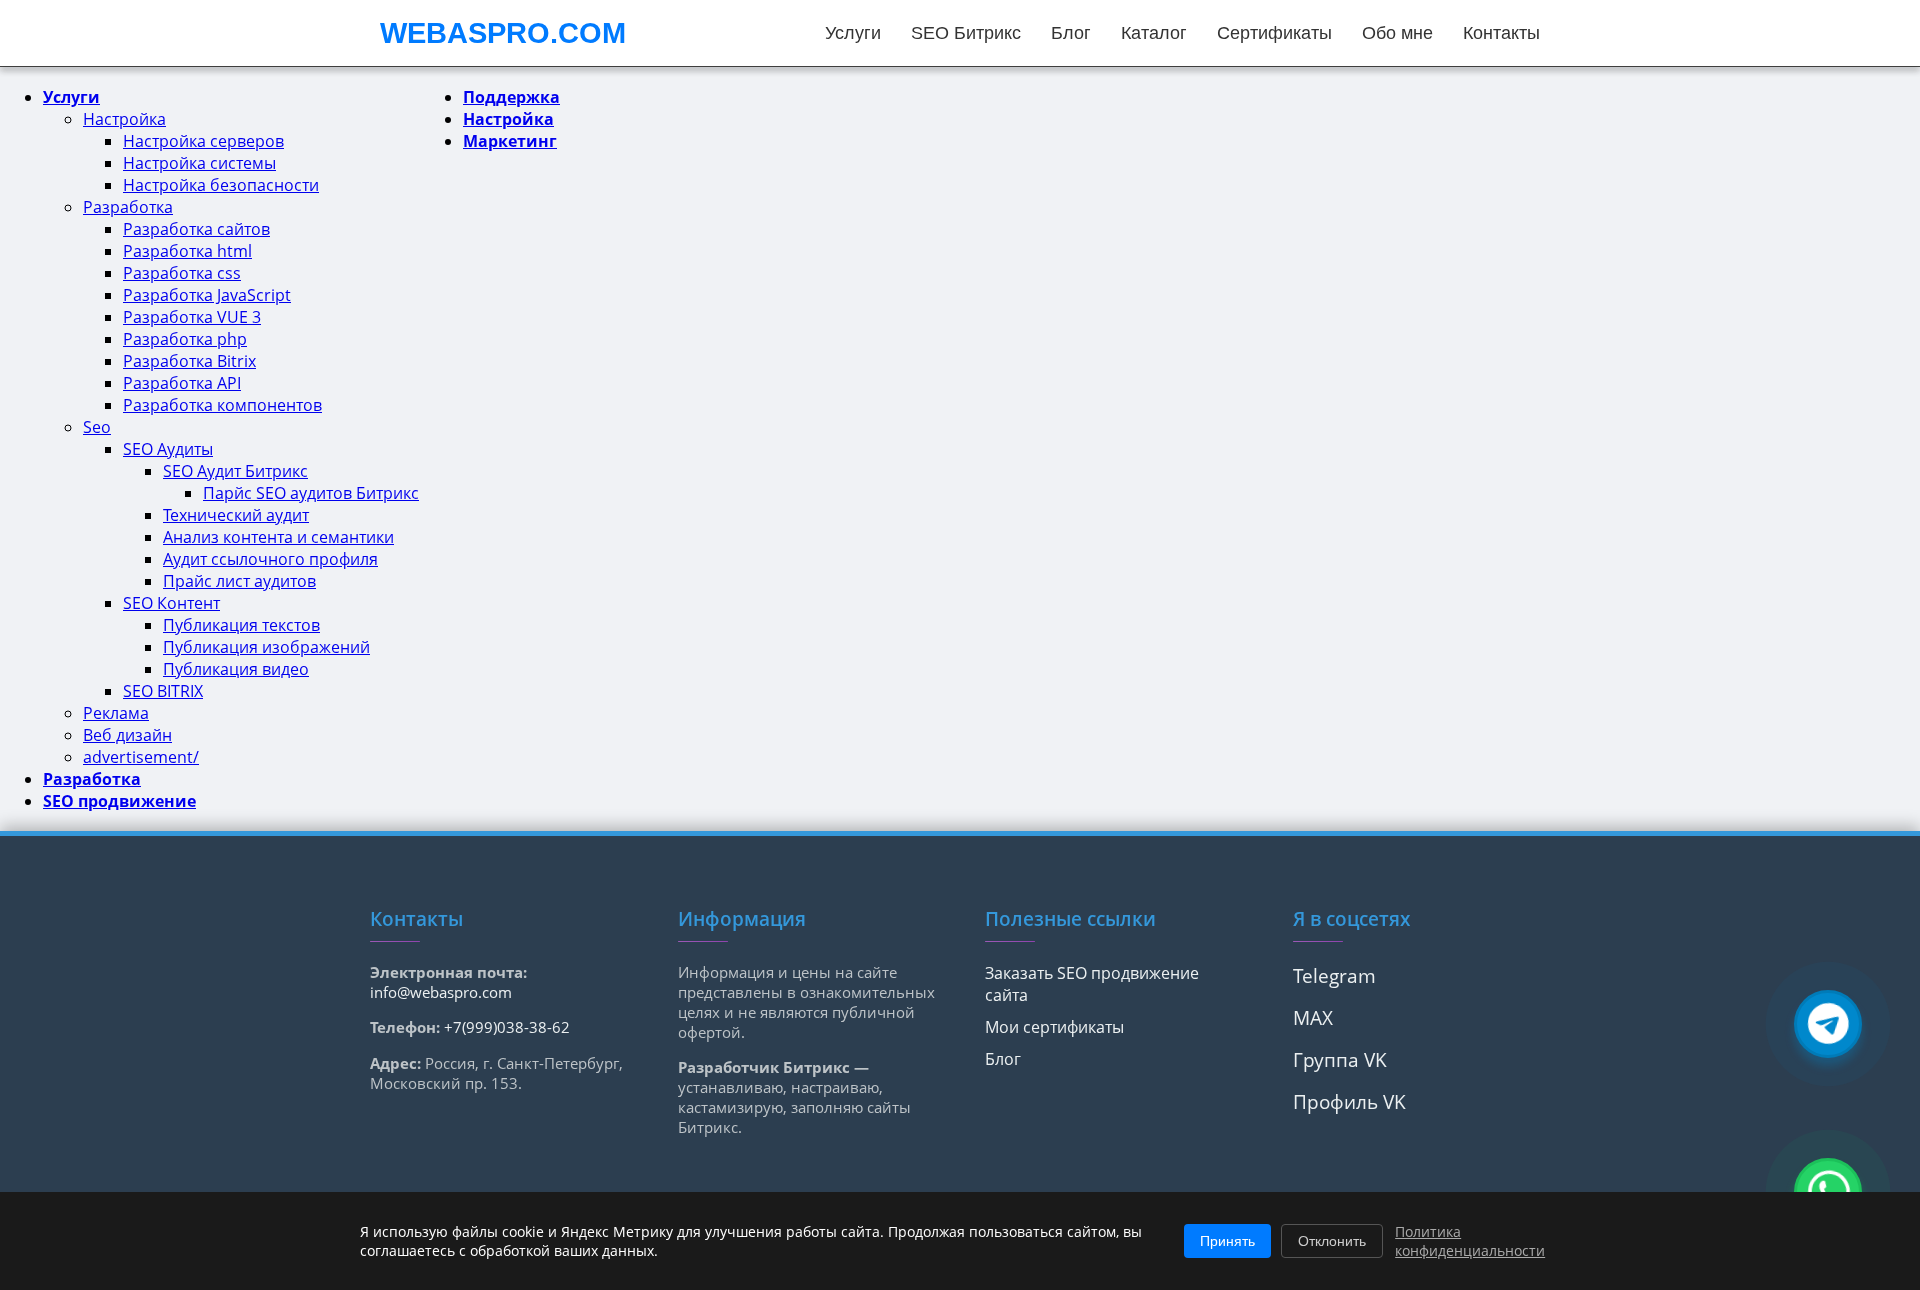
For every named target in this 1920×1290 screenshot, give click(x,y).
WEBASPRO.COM (503, 33)
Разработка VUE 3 (192, 317)
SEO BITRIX (163, 691)
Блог (1071, 33)
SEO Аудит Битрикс (235, 471)
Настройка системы (199, 163)
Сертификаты (1274, 33)
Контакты (1501, 33)
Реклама (116, 713)
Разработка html (187, 251)
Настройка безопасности (221, 185)
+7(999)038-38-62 (507, 1027)
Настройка (124, 119)
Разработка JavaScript (207, 295)
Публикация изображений (266, 647)
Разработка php (185, 339)
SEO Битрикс (966, 33)
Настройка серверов (203, 141)
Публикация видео (236, 669)
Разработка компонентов (222, 405)
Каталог (1154, 33)
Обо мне (1397, 33)
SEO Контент (171, 603)
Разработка (128, 207)
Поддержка (511, 97)
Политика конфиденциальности (1470, 1241)
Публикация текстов (241, 625)
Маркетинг (510, 141)
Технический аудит (236, 515)
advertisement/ (141, 757)
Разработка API (182, 383)
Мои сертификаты (1054, 1027)
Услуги (853, 33)
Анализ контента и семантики (278, 537)
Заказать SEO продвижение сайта (1092, 984)
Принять (1227, 1241)
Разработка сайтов (196, 229)
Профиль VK (1349, 1101)
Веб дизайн (127, 735)
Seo (97, 427)
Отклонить (1332, 1241)
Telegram (1334, 975)
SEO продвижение (119, 801)
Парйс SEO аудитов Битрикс (311, 493)
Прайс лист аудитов (239, 581)
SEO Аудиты (168, 449)
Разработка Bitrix (189, 361)
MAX (1313, 1017)
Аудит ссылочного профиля (270, 559)
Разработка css (182, 273)
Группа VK (1340, 1059)
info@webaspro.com (441, 992)
